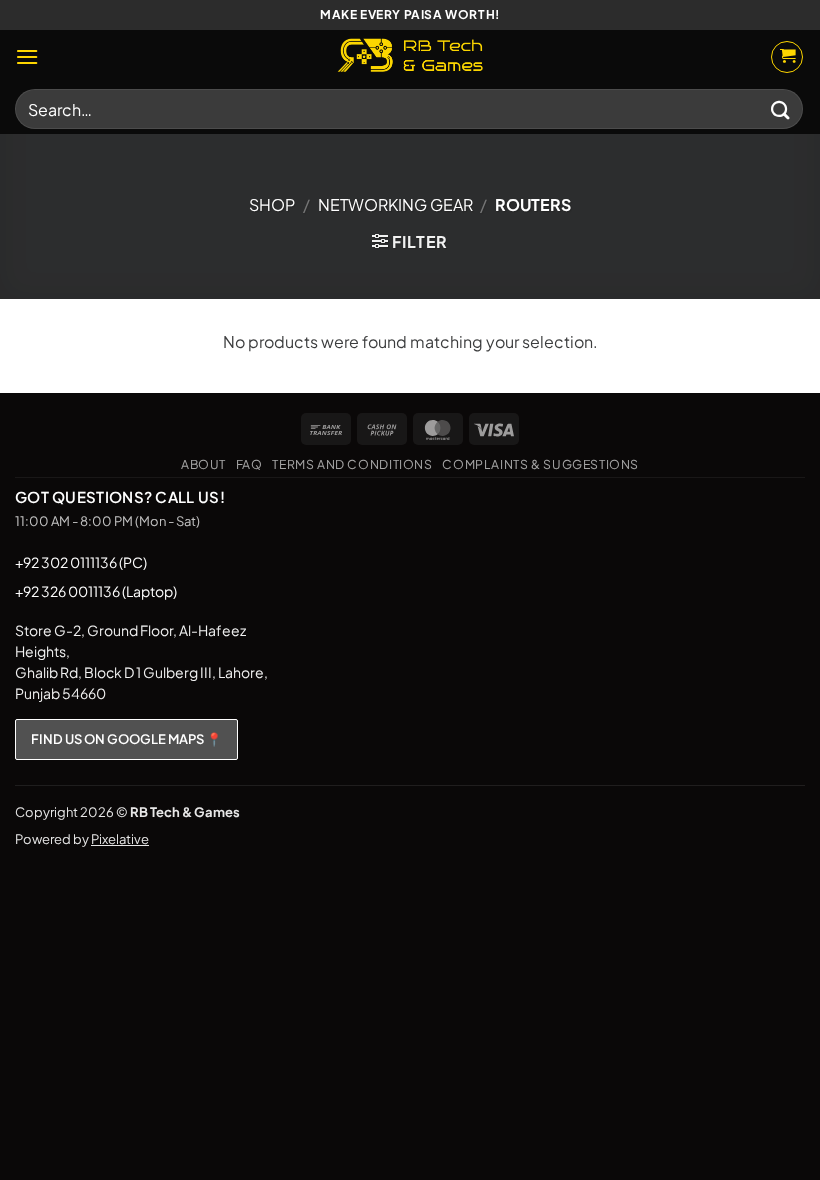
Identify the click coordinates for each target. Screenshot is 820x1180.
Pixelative (120, 839)
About (203, 464)
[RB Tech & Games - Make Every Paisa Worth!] (410, 57)
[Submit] (781, 108)
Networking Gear (395, 204)
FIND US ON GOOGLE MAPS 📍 (126, 739)
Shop (272, 204)
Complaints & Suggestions (540, 464)
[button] (27, 56)
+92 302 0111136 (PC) (81, 562)
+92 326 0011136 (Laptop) (96, 591)
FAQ (249, 464)
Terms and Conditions (352, 464)
